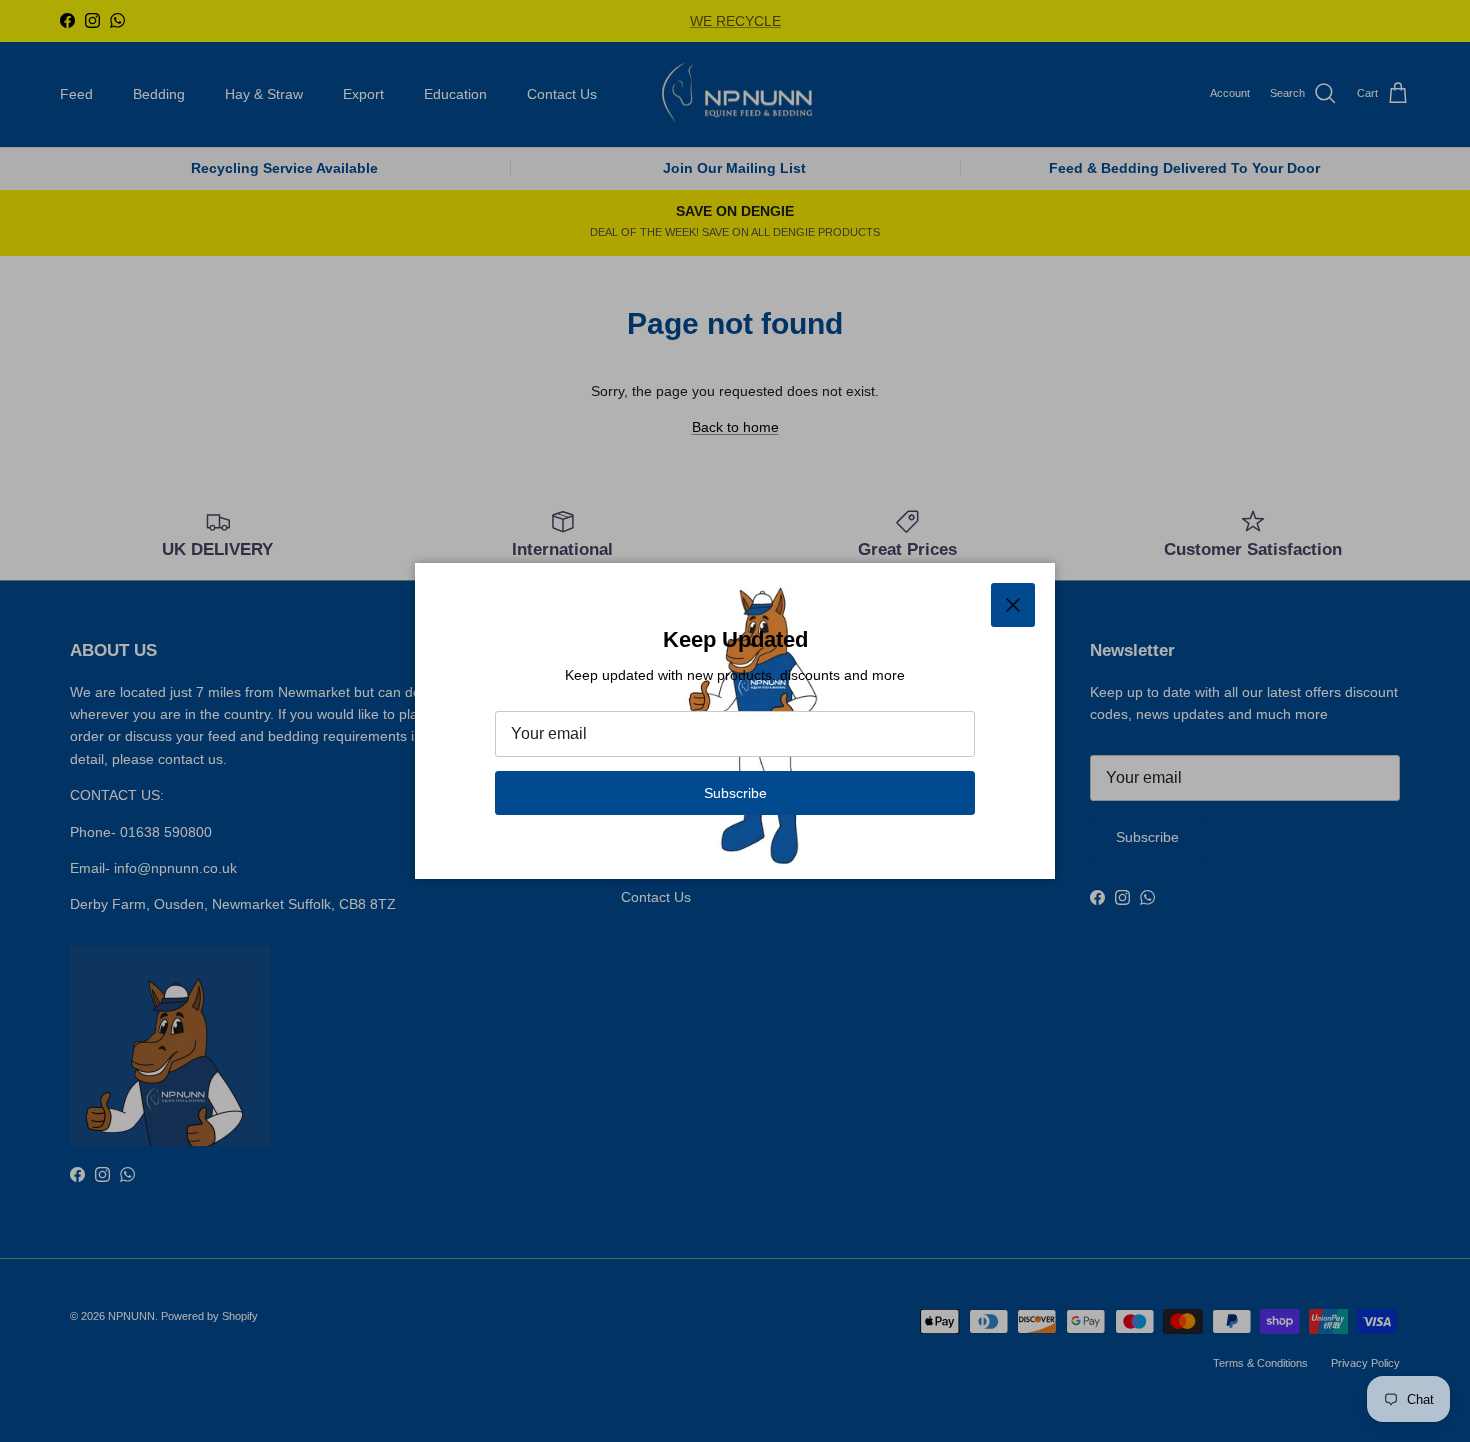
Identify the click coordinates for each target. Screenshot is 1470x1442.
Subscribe (735, 793)
